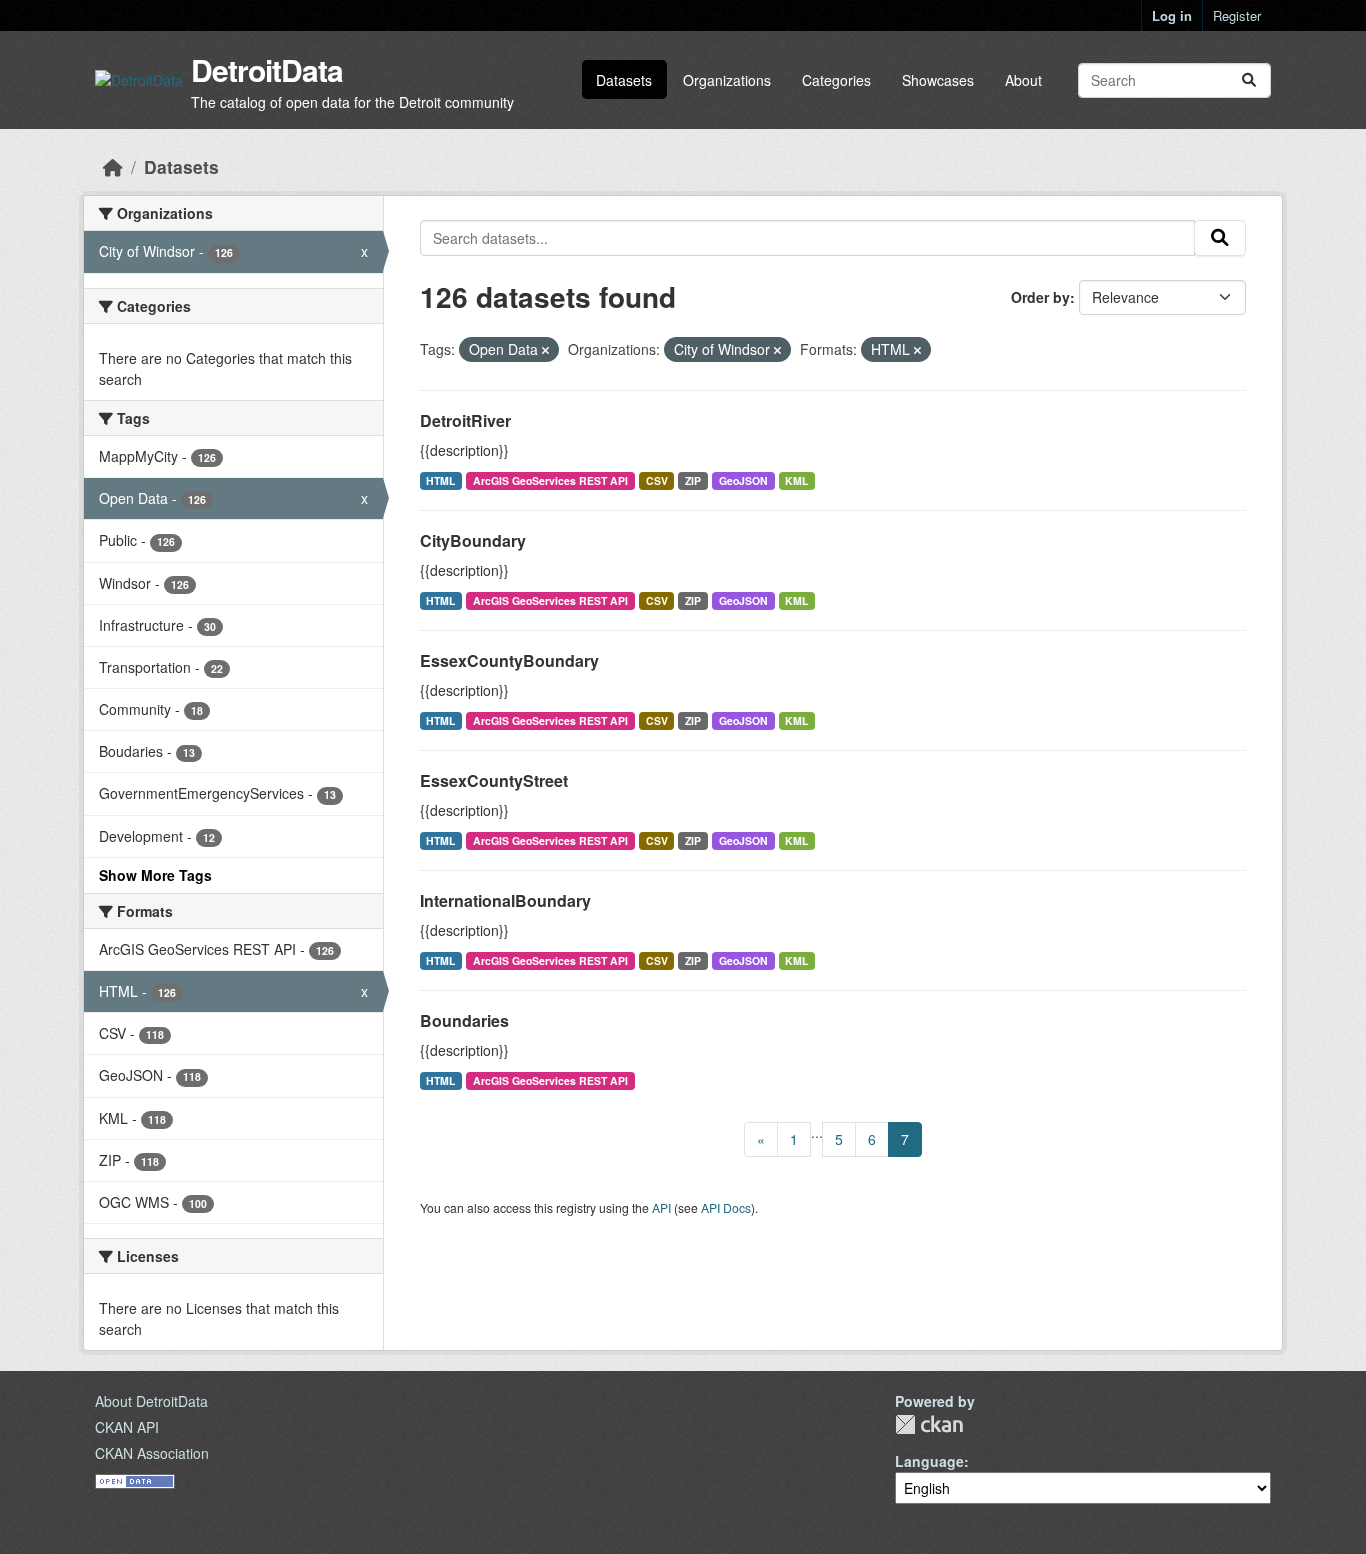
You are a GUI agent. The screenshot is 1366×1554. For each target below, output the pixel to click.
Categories (836, 80)
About (1023, 80)
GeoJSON (743, 480)
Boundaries (464, 1020)
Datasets (624, 80)
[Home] (113, 166)
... (817, 1132)
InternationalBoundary (505, 900)
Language (929, 1461)
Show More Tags (155, 875)
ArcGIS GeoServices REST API (550, 480)
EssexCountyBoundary (509, 660)
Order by (1040, 297)
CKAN (929, 1424)
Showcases (938, 80)
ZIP (693, 480)
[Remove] (545, 350)
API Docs (726, 1207)
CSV (657, 480)
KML (796, 480)
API (661, 1207)
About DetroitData (151, 1401)
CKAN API (127, 1427)
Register (1237, 15)
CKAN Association (152, 1453)
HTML (440, 480)
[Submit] (1249, 80)
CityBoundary (473, 540)
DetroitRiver (465, 420)
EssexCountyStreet (494, 780)
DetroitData (267, 69)
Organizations (727, 80)
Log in (1172, 15)
